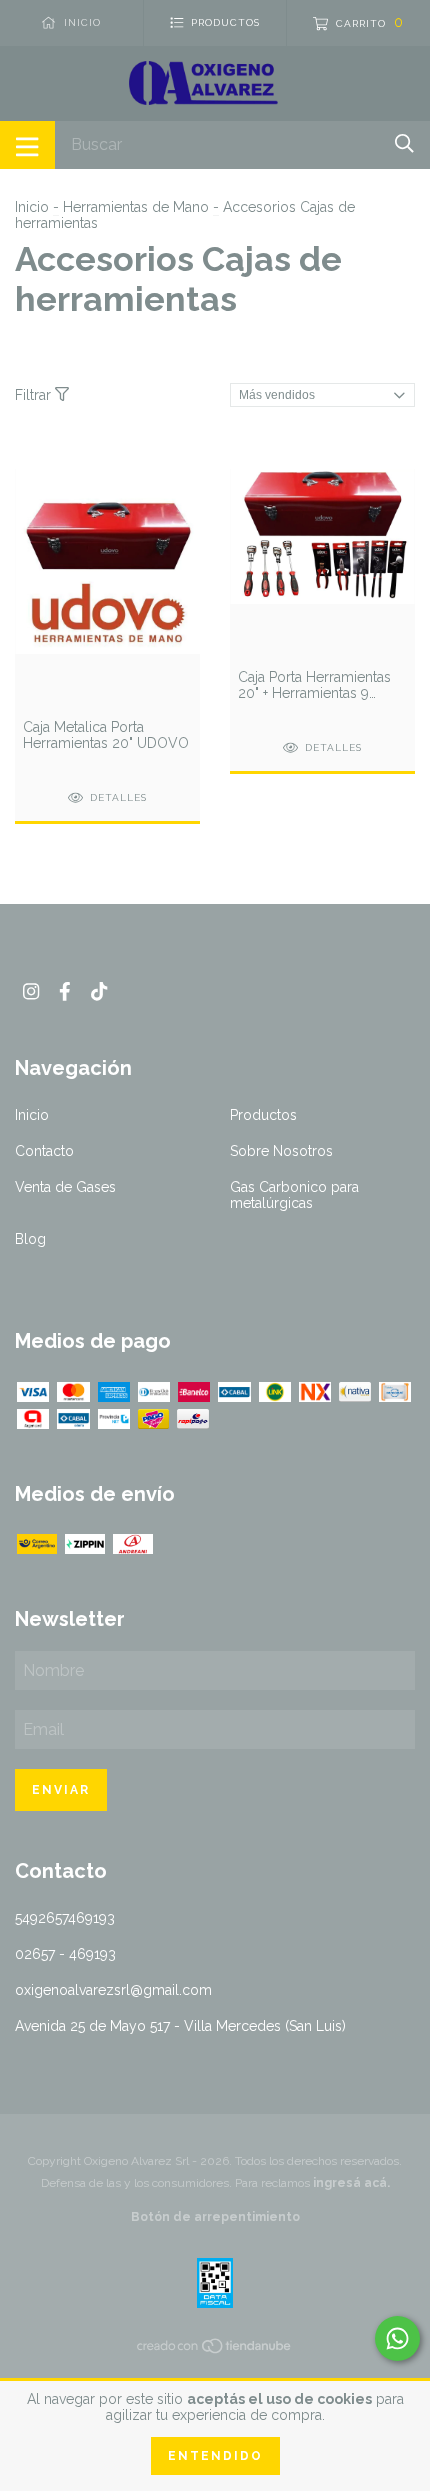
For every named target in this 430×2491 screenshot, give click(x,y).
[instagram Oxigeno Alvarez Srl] (31, 991)
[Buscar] (404, 143)
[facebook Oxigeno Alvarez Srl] (65, 991)
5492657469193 (65, 1918)
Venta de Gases (65, 1187)
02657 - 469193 (65, 1954)
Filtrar (35, 395)
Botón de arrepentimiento (215, 2217)
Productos (263, 1115)
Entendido (215, 2456)
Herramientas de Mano (136, 207)
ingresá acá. (351, 2183)
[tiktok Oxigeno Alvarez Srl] (99, 991)
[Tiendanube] (215, 2350)
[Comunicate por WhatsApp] (397, 2338)
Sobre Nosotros (281, 1151)
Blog (30, 1239)
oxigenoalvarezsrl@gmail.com (113, 1990)
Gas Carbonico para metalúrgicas (294, 1195)
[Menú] (27, 145)
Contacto (44, 1151)
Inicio (32, 207)
